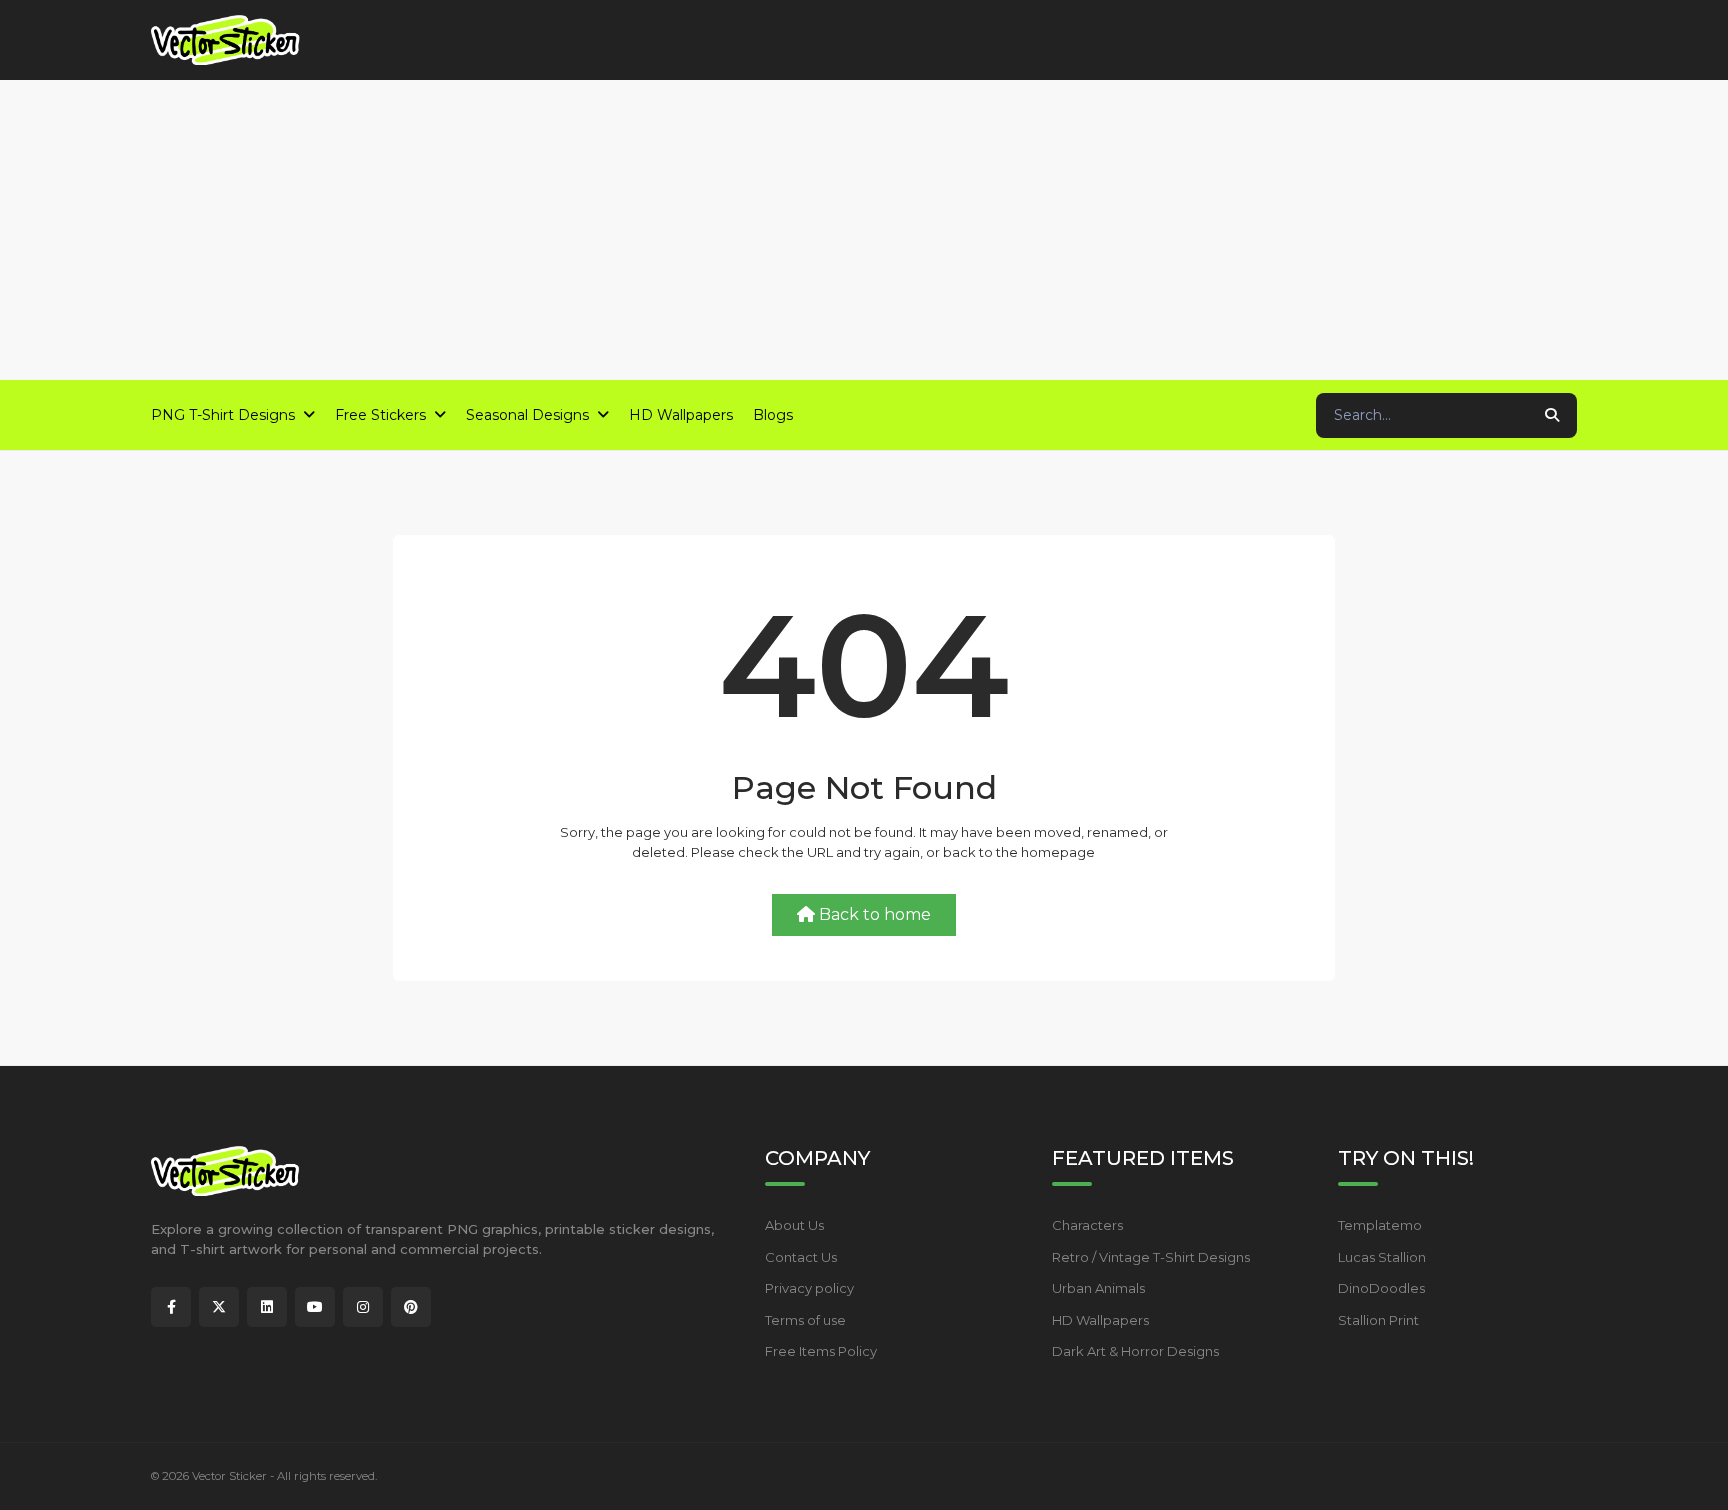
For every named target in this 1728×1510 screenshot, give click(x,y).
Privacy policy (809, 1288)
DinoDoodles (1381, 1288)
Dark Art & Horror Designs (1135, 1351)
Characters (1087, 1225)
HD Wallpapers (1100, 1320)
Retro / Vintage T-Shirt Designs (1151, 1257)
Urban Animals (1098, 1288)
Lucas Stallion (1382, 1257)
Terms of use (805, 1320)
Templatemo (1380, 1225)
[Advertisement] (864, 230)
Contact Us (801, 1257)
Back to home (875, 914)
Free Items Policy (821, 1351)
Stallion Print (1378, 1320)
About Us (794, 1225)
